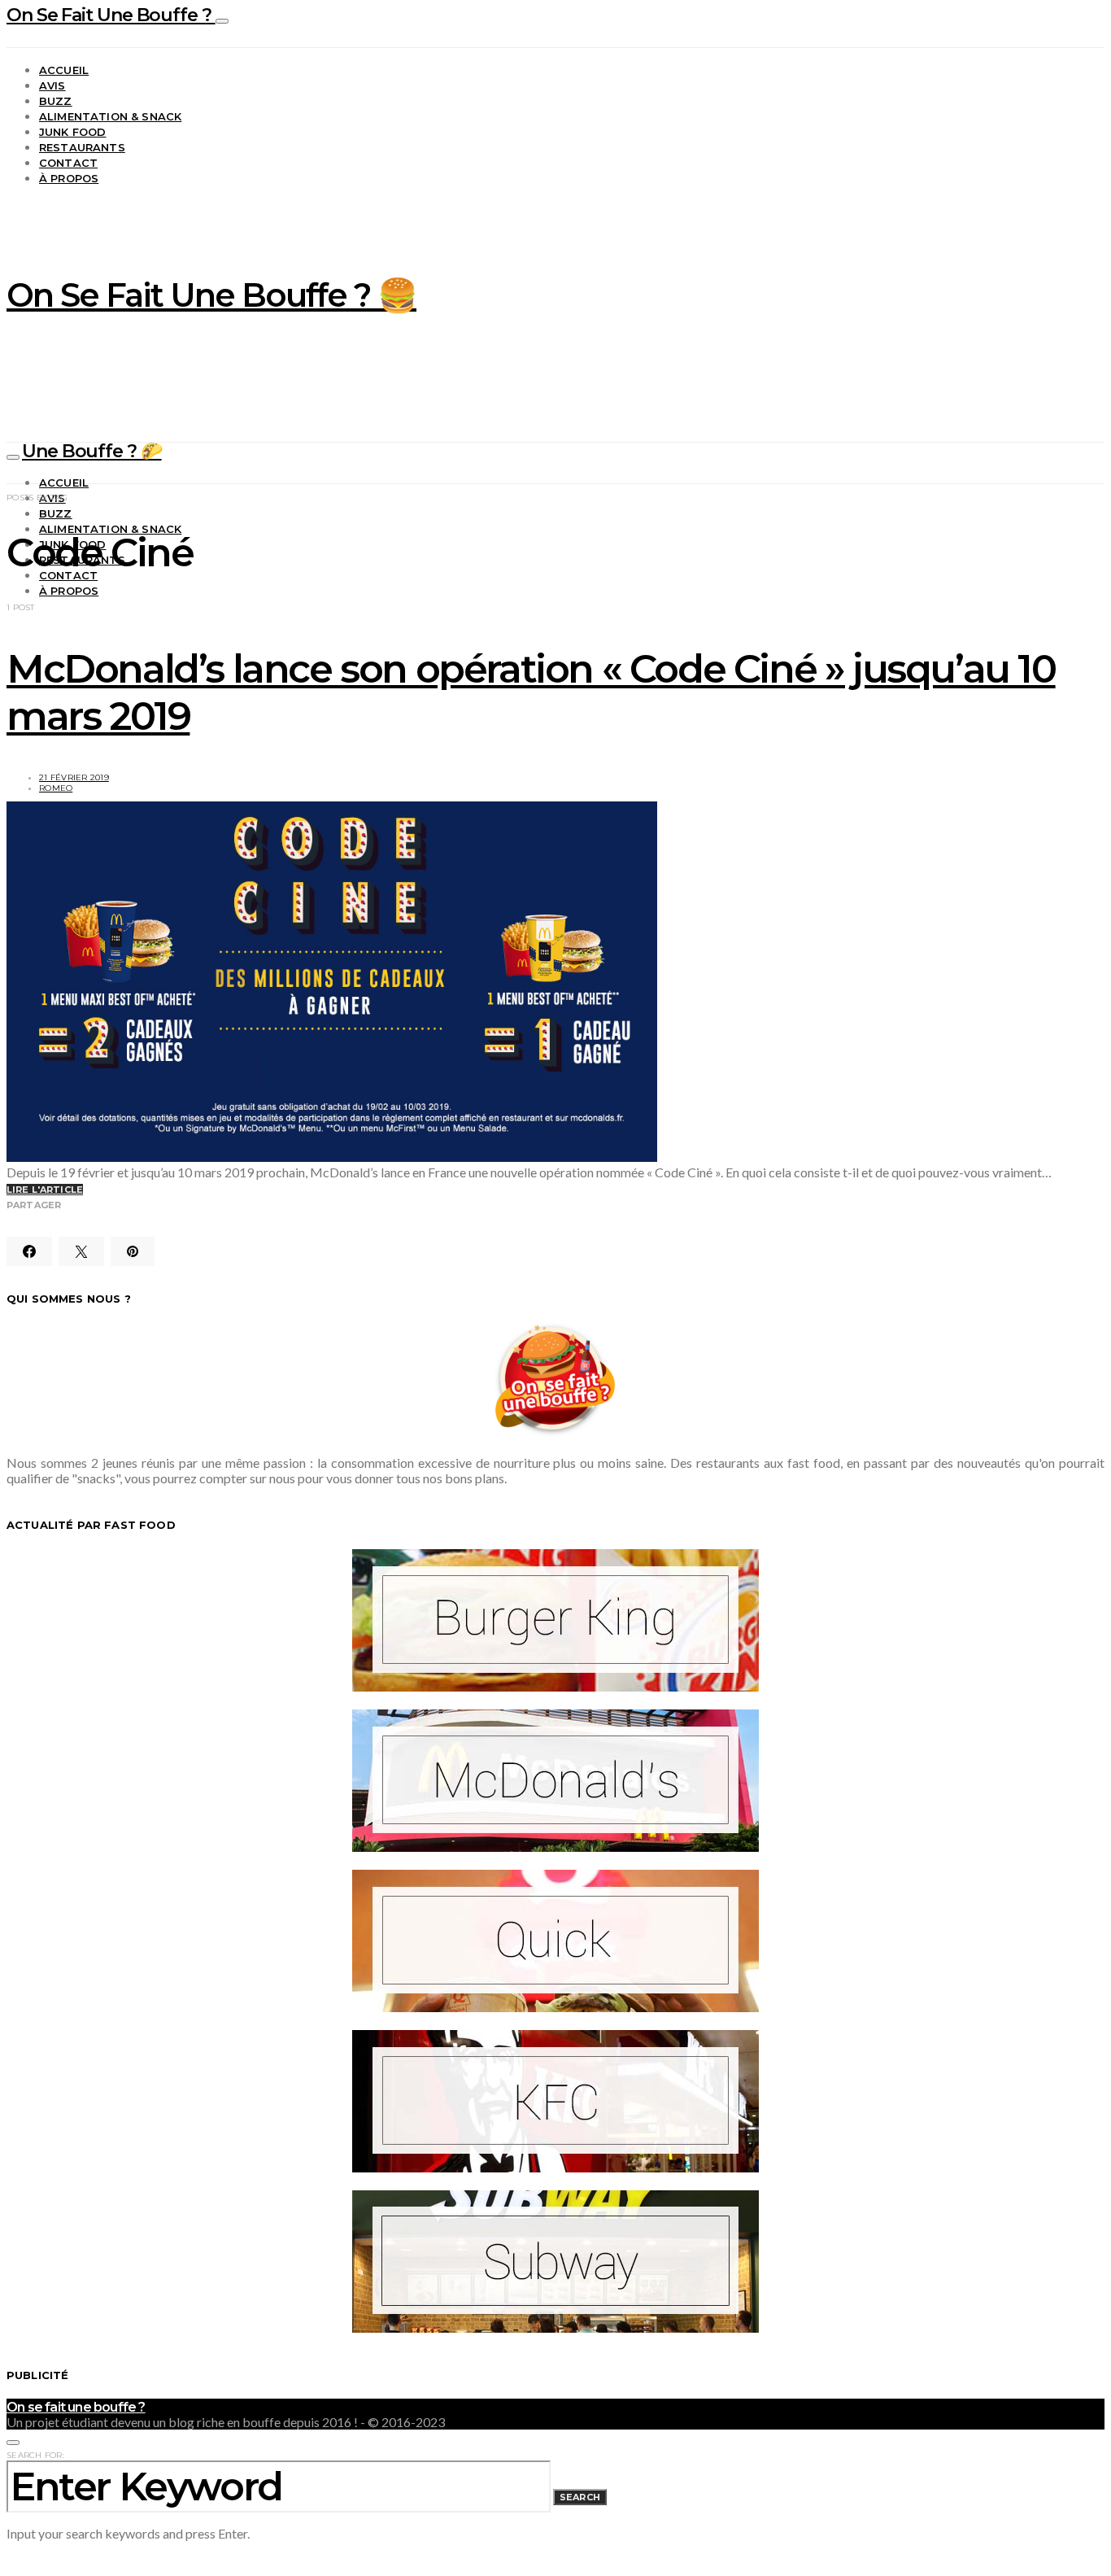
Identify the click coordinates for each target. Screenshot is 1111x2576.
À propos (69, 178)
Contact (68, 163)
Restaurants (82, 147)
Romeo (56, 788)
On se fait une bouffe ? (76, 2407)
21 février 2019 (74, 777)
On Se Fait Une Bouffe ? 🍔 (211, 295)
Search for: (35, 2455)
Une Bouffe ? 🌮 (92, 451)
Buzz (56, 101)
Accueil (64, 70)
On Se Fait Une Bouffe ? (111, 15)
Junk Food (72, 132)
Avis (52, 85)
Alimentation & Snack (110, 116)
